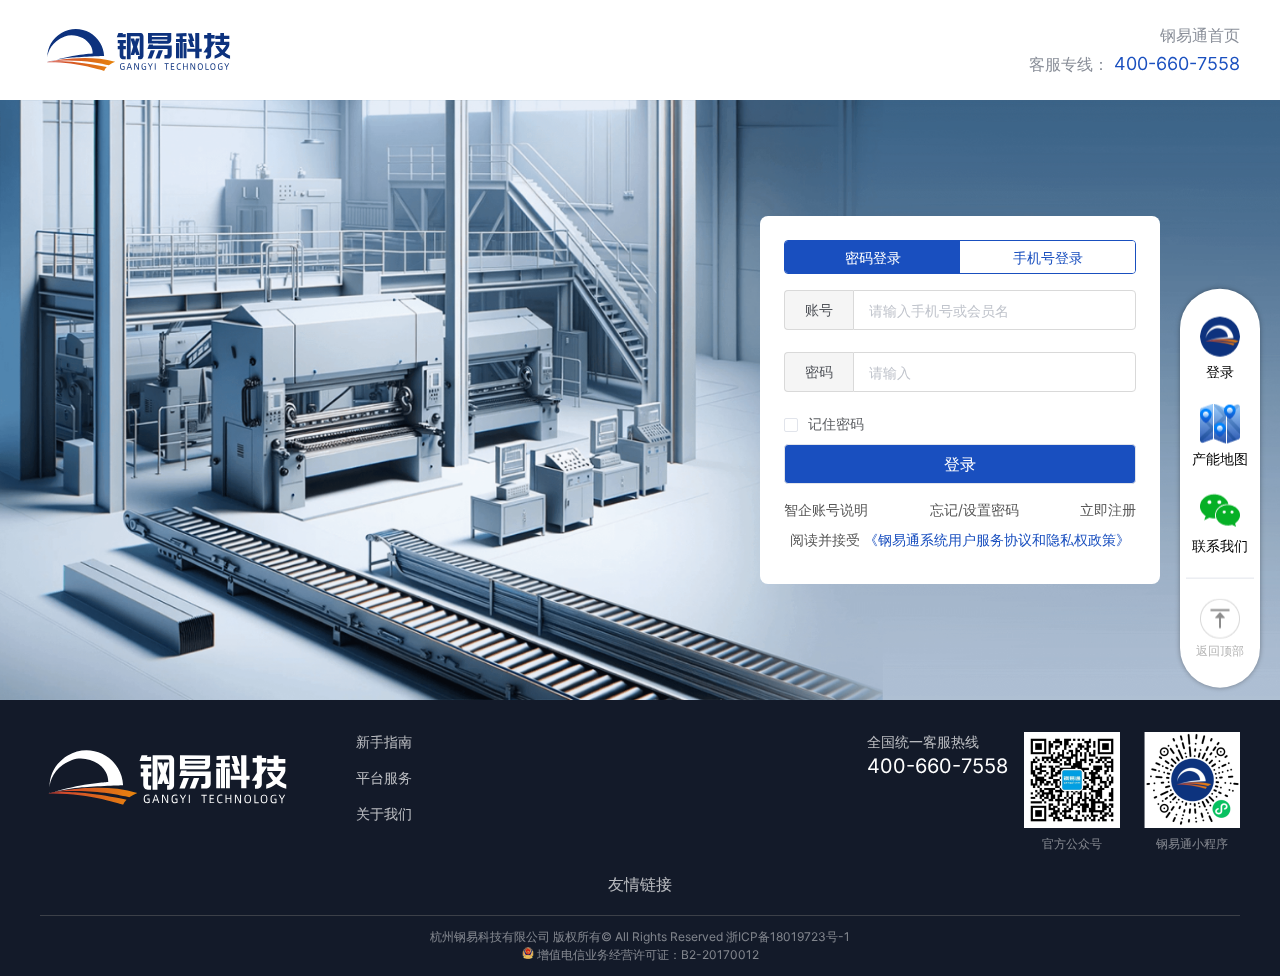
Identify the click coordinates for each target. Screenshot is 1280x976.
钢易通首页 (1200, 35)
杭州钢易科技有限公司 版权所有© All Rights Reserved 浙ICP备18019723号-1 (640, 936)
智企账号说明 (826, 509)
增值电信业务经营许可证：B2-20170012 (646, 954)
